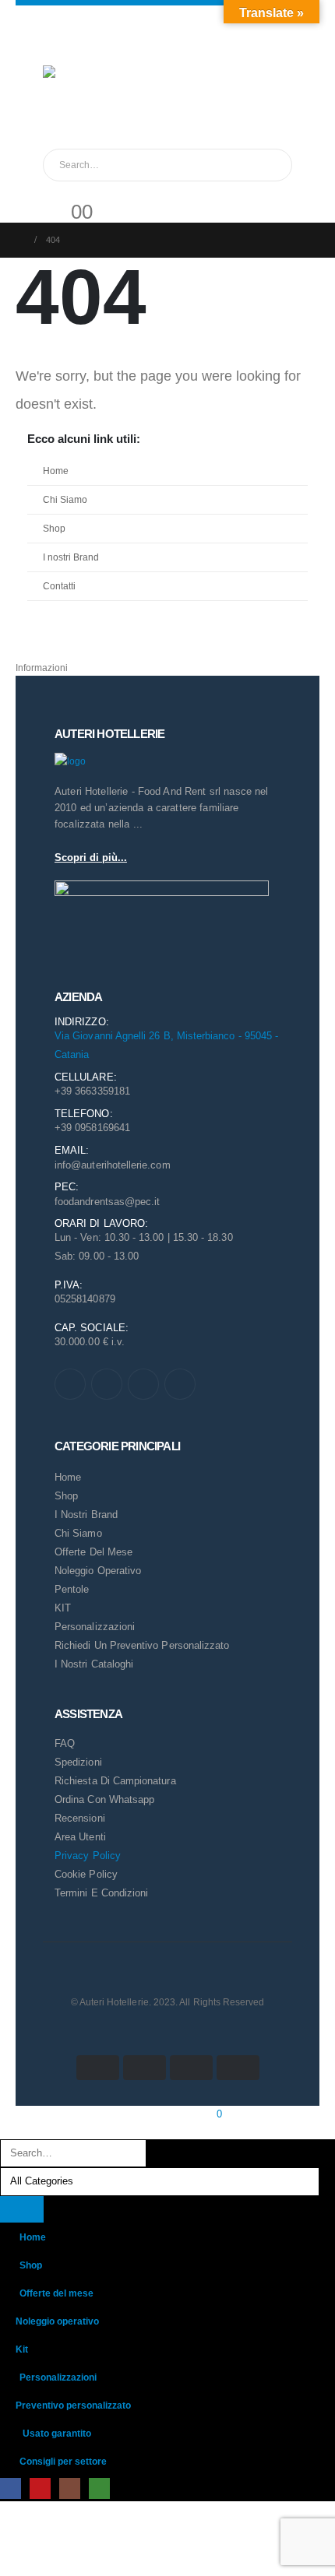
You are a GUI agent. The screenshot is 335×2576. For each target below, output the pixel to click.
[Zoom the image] (70, 761)
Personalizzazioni (95, 1627)
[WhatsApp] (180, 1384)
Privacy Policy (88, 1856)
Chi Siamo (65, 499)
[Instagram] (143, 1384)
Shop (54, 528)
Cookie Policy (86, 1874)
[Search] (268, 165)
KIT (63, 1608)
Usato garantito (57, 2433)
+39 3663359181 (92, 1091)
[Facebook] (70, 1384)
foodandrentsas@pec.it (107, 1202)
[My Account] (55, 191)
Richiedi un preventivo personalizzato (142, 1645)
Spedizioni (78, 1762)
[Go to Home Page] (20, 240)
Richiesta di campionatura (115, 1781)
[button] (9, 2130)
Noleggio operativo (57, 2321)
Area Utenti (80, 1837)
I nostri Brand (71, 557)
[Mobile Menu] (52, 46)
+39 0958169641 (92, 1128)
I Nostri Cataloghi (94, 1664)
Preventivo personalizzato (73, 2405)
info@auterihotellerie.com (113, 1165)
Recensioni (80, 1818)
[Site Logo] (74, 97)
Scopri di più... (91, 857)
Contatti (59, 586)
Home (56, 471)
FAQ (65, 1743)
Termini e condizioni (101, 1893)
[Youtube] (107, 1384)
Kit (22, 2349)
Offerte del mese (93, 1552)
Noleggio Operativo (98, 1571)
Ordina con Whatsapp (104, 1799)
